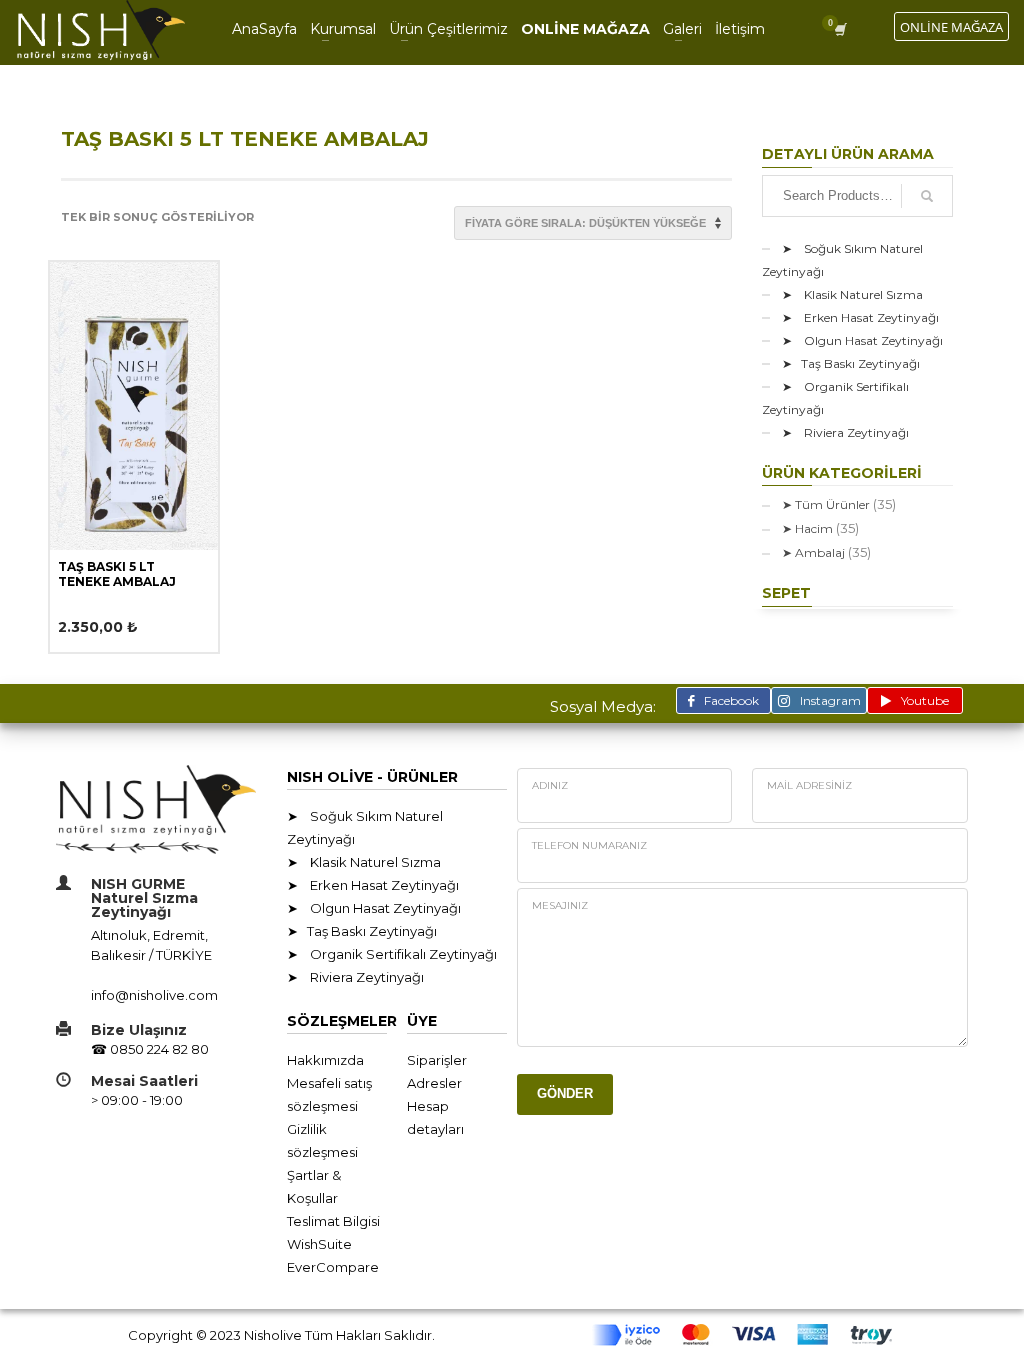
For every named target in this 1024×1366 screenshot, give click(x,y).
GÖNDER (565, 1093)
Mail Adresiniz (809, 785)
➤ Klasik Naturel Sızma (852, 294)
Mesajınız (560, 905)
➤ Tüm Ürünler (826, 504)
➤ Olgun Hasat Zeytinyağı (862, 340)
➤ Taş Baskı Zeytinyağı (851, 363)
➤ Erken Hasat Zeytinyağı (860, 317)
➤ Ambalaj (813, 552)
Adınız (550, 785)
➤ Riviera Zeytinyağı (845, 432)
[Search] (927, 196)
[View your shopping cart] (844, 29)
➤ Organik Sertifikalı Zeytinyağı (835, 398)
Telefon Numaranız (589, 845)
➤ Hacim (807, 528)
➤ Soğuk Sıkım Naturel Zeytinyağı (842, 260)
